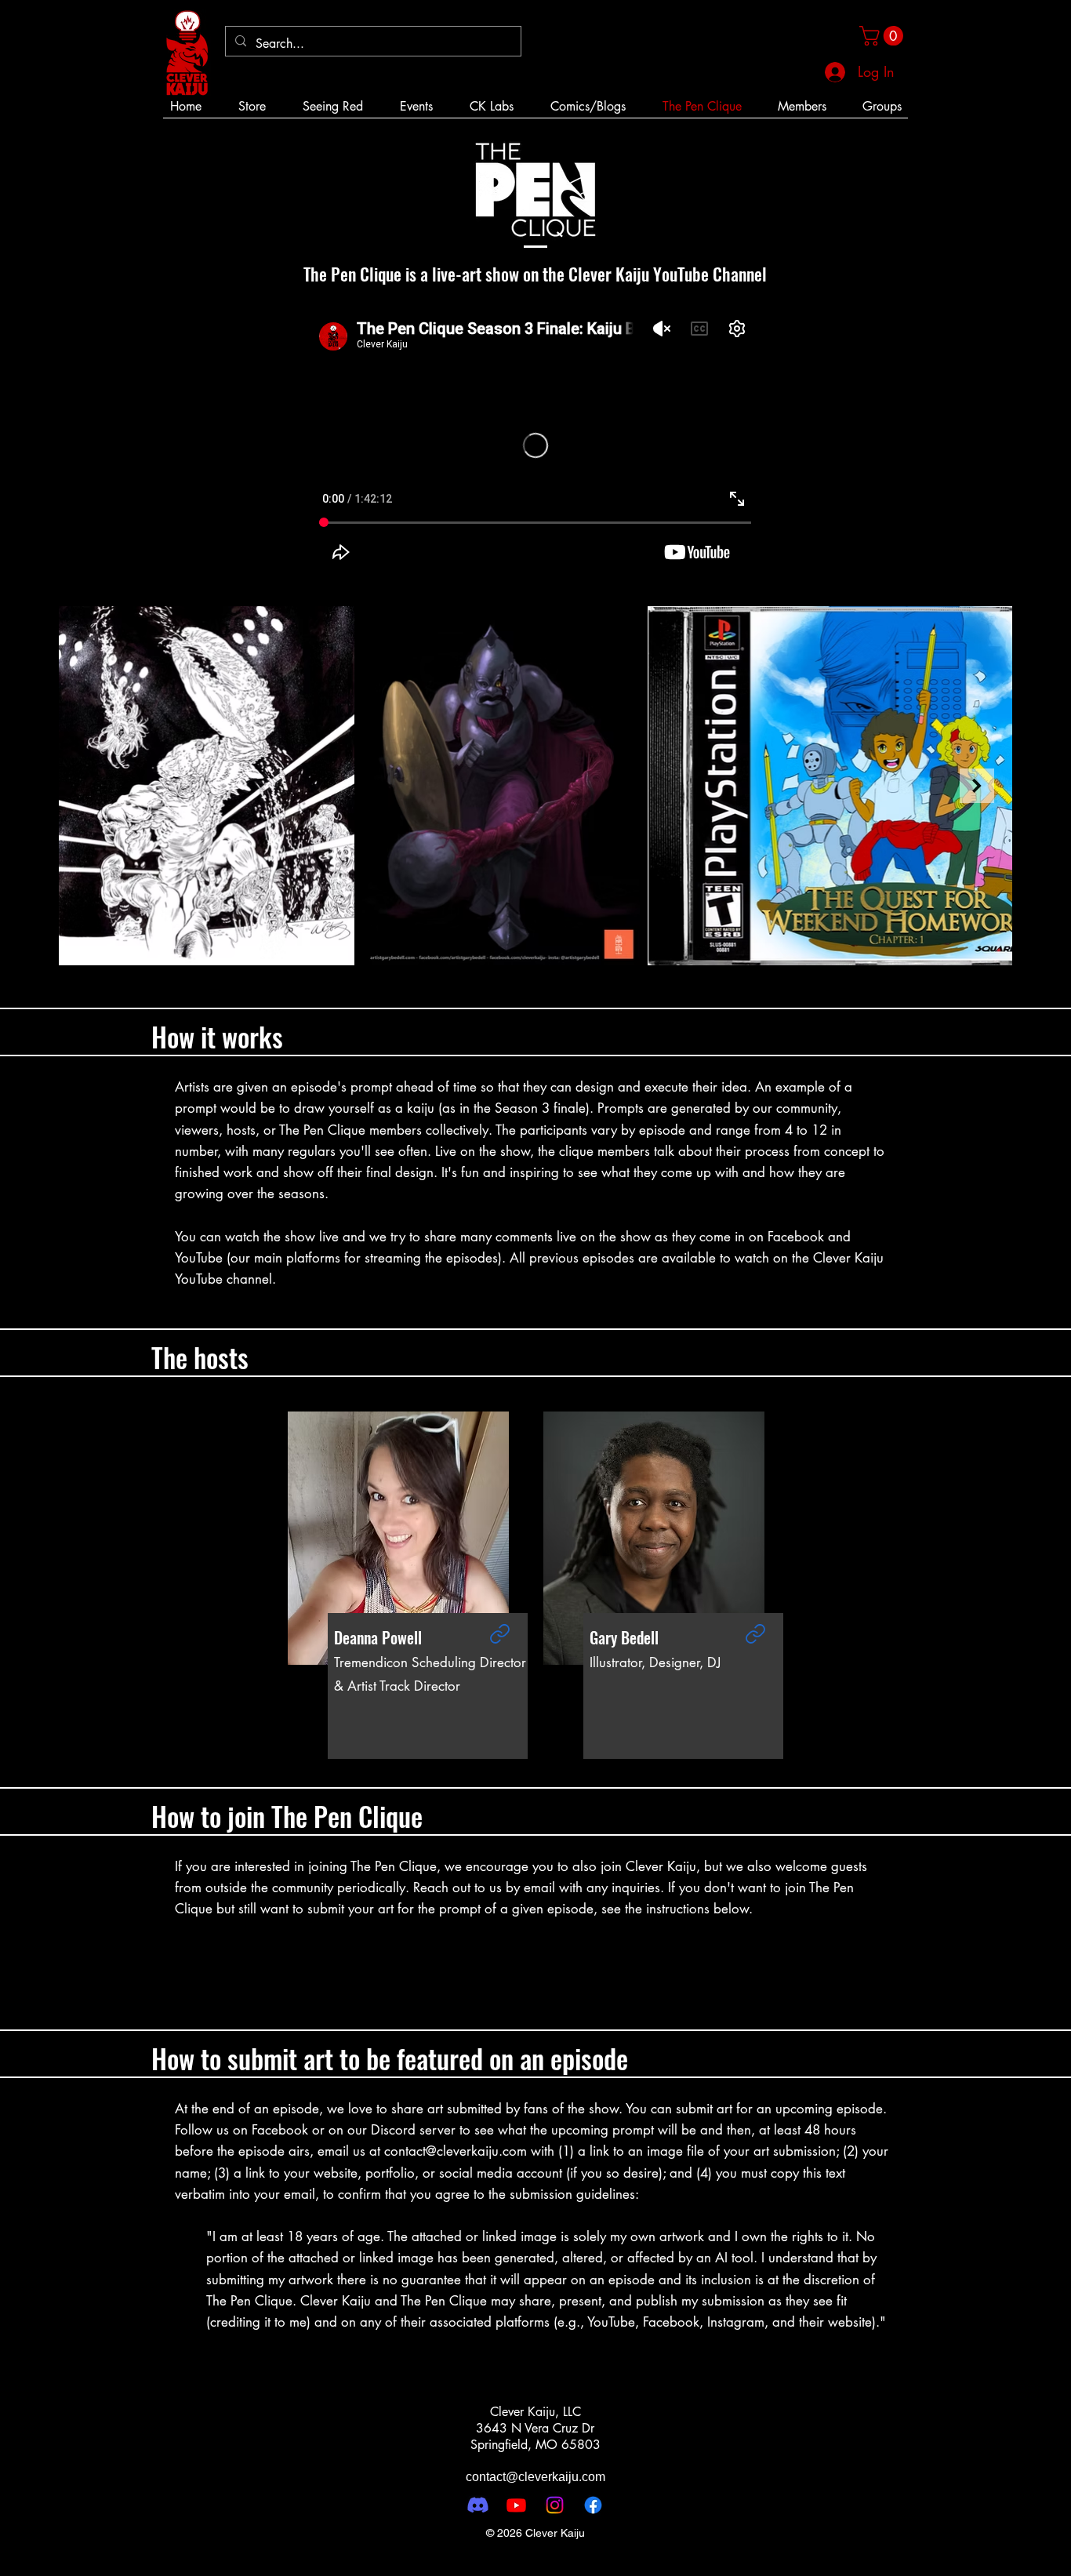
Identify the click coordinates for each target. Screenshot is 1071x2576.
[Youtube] (516, 2505)
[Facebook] (593, 2505)
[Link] (499, 1633)
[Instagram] (555, 2505)
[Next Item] (977, 786)
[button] (884, 36)
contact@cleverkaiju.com (456, 2151)
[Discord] (478, 2505)
